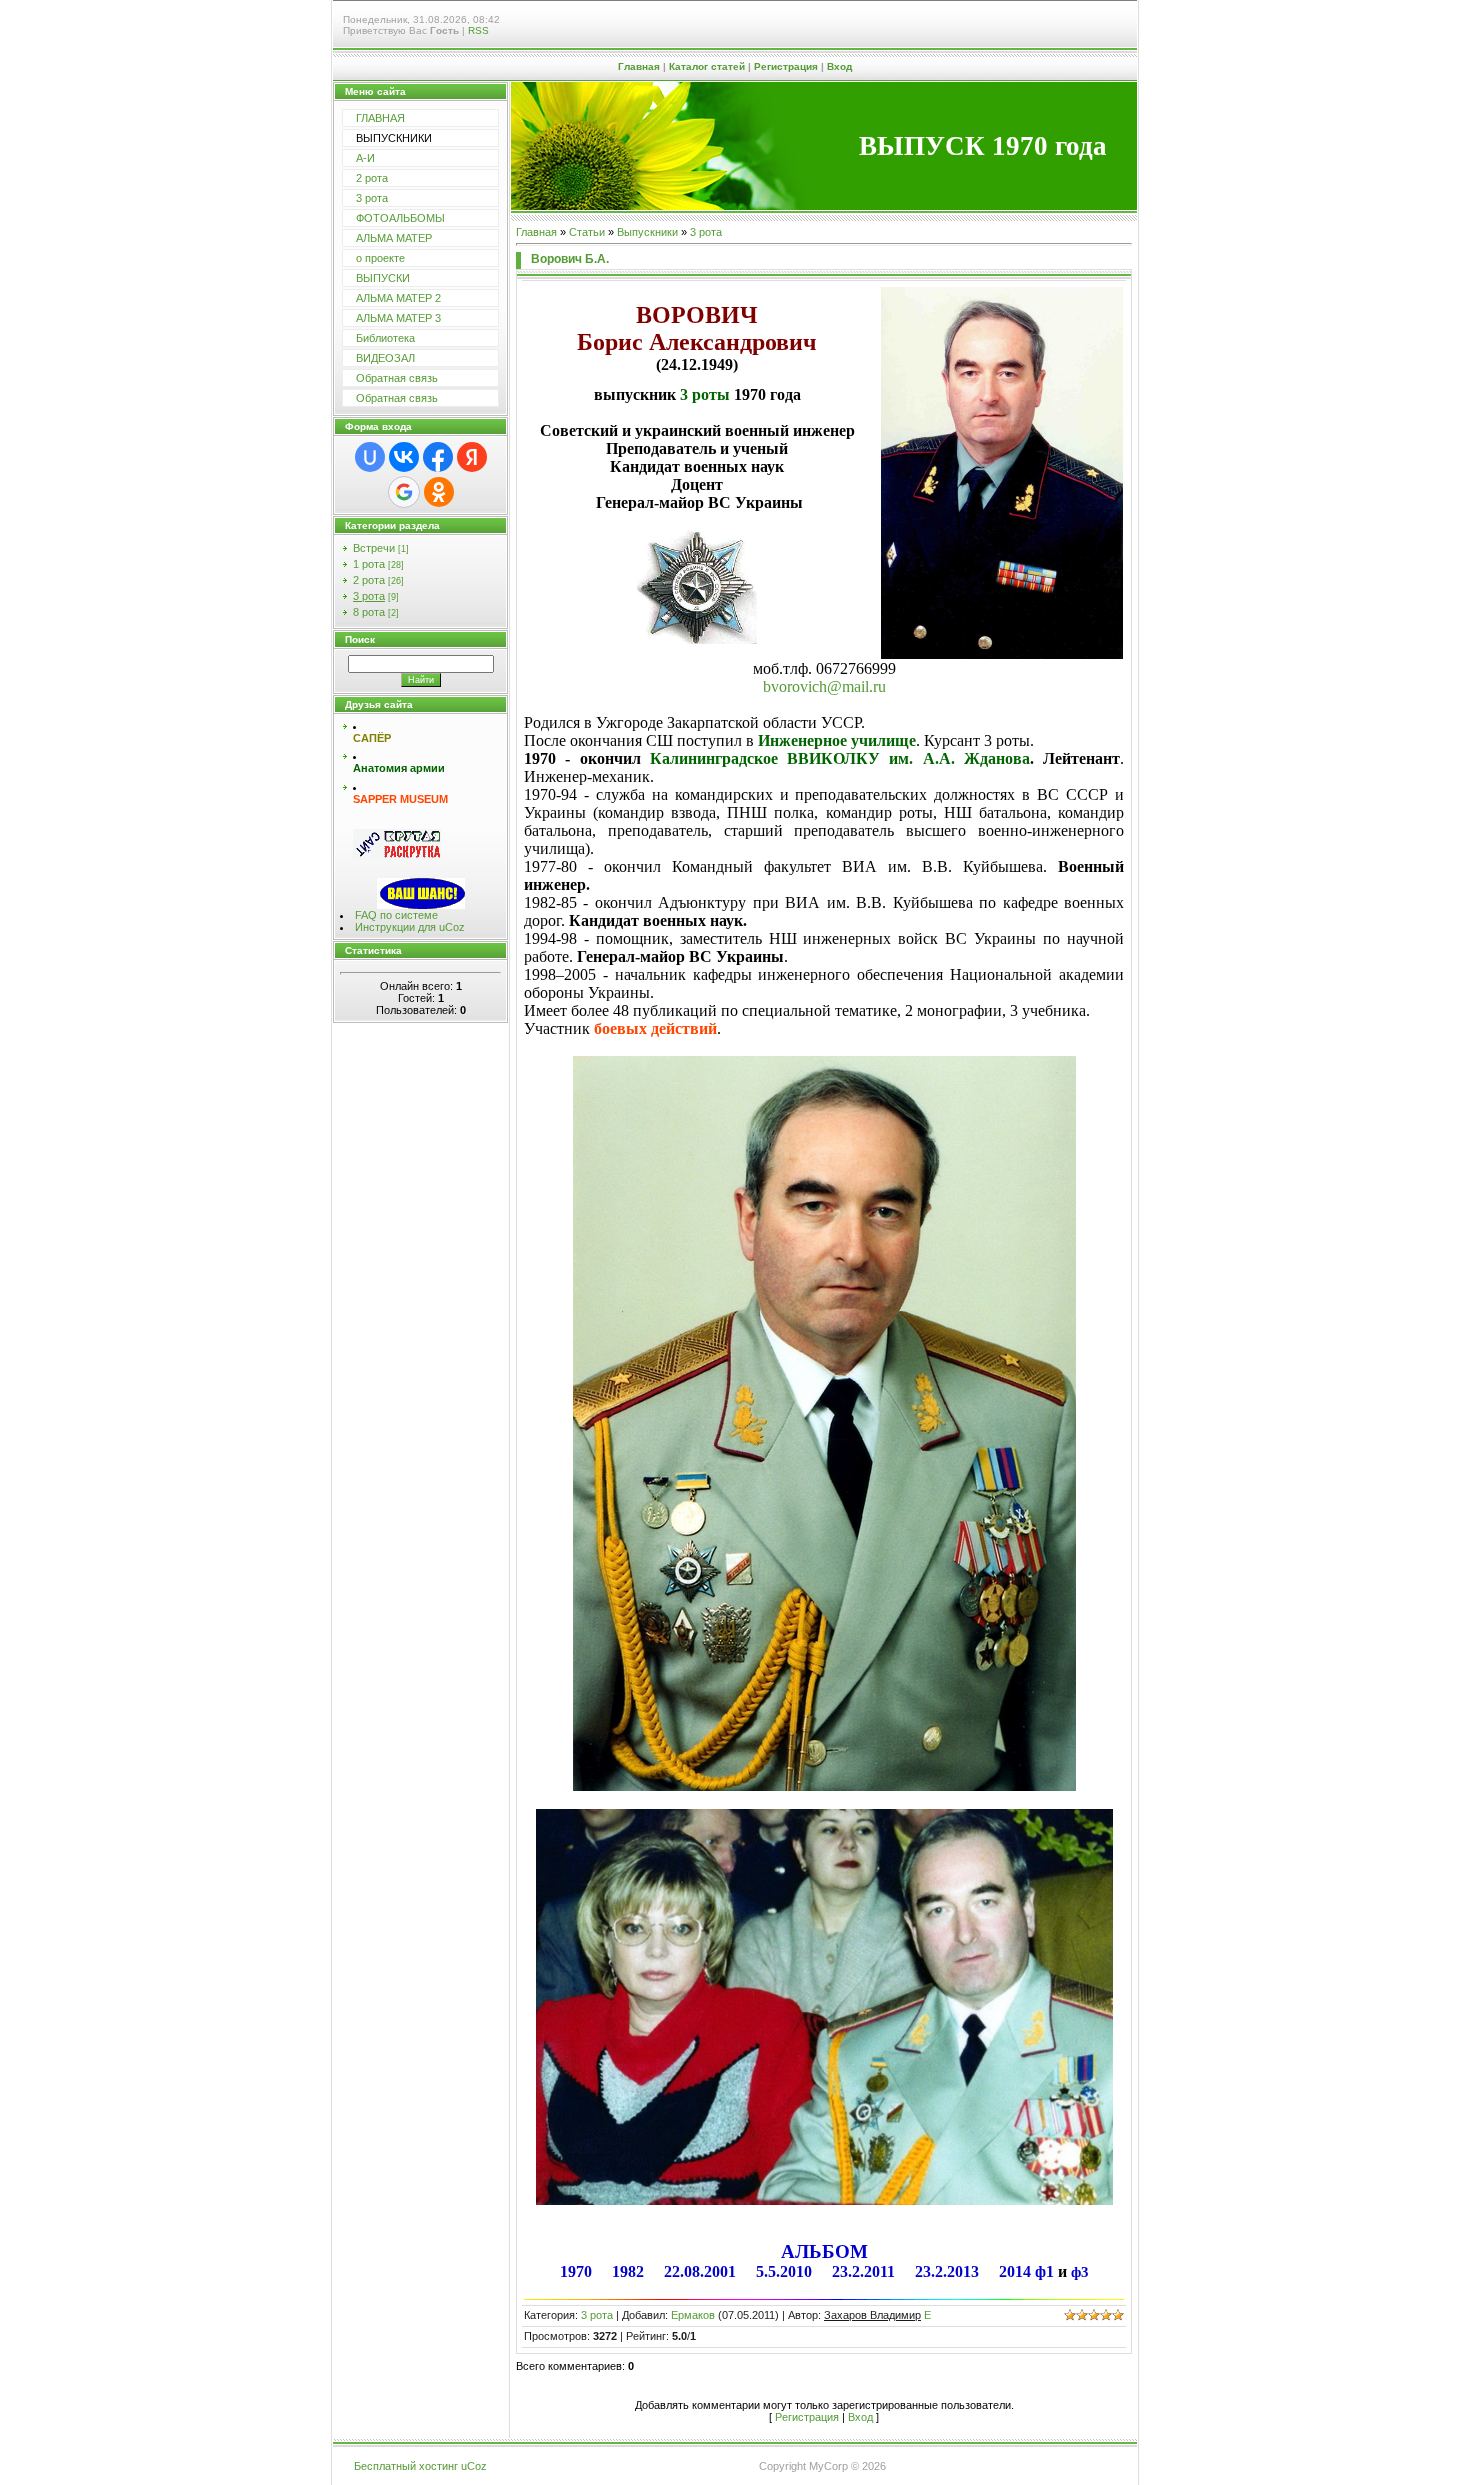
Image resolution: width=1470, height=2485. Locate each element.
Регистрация (786, 66)
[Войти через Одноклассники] (439, 492)
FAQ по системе (396, 915)
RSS (478, 30)
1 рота (369, 564)
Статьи (587, 232)
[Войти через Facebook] (438, 457)
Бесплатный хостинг (406, 2466)
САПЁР (372, 738)
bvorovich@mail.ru (824, 686)
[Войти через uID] (370, 457)
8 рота (369, 612)
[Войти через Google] (404, 492)
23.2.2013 (947, 2271)
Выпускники (647, 232)
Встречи (374, 548)
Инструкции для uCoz (410, 927)
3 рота (369, 596)
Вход (839, 66)
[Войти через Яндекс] (472, 457)
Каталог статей (707, 66)
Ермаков (693, 2315)
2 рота (369, 580)
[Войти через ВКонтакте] (404, 457)
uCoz (474, 2466)
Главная (639, 66)
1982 (628, 2271)
